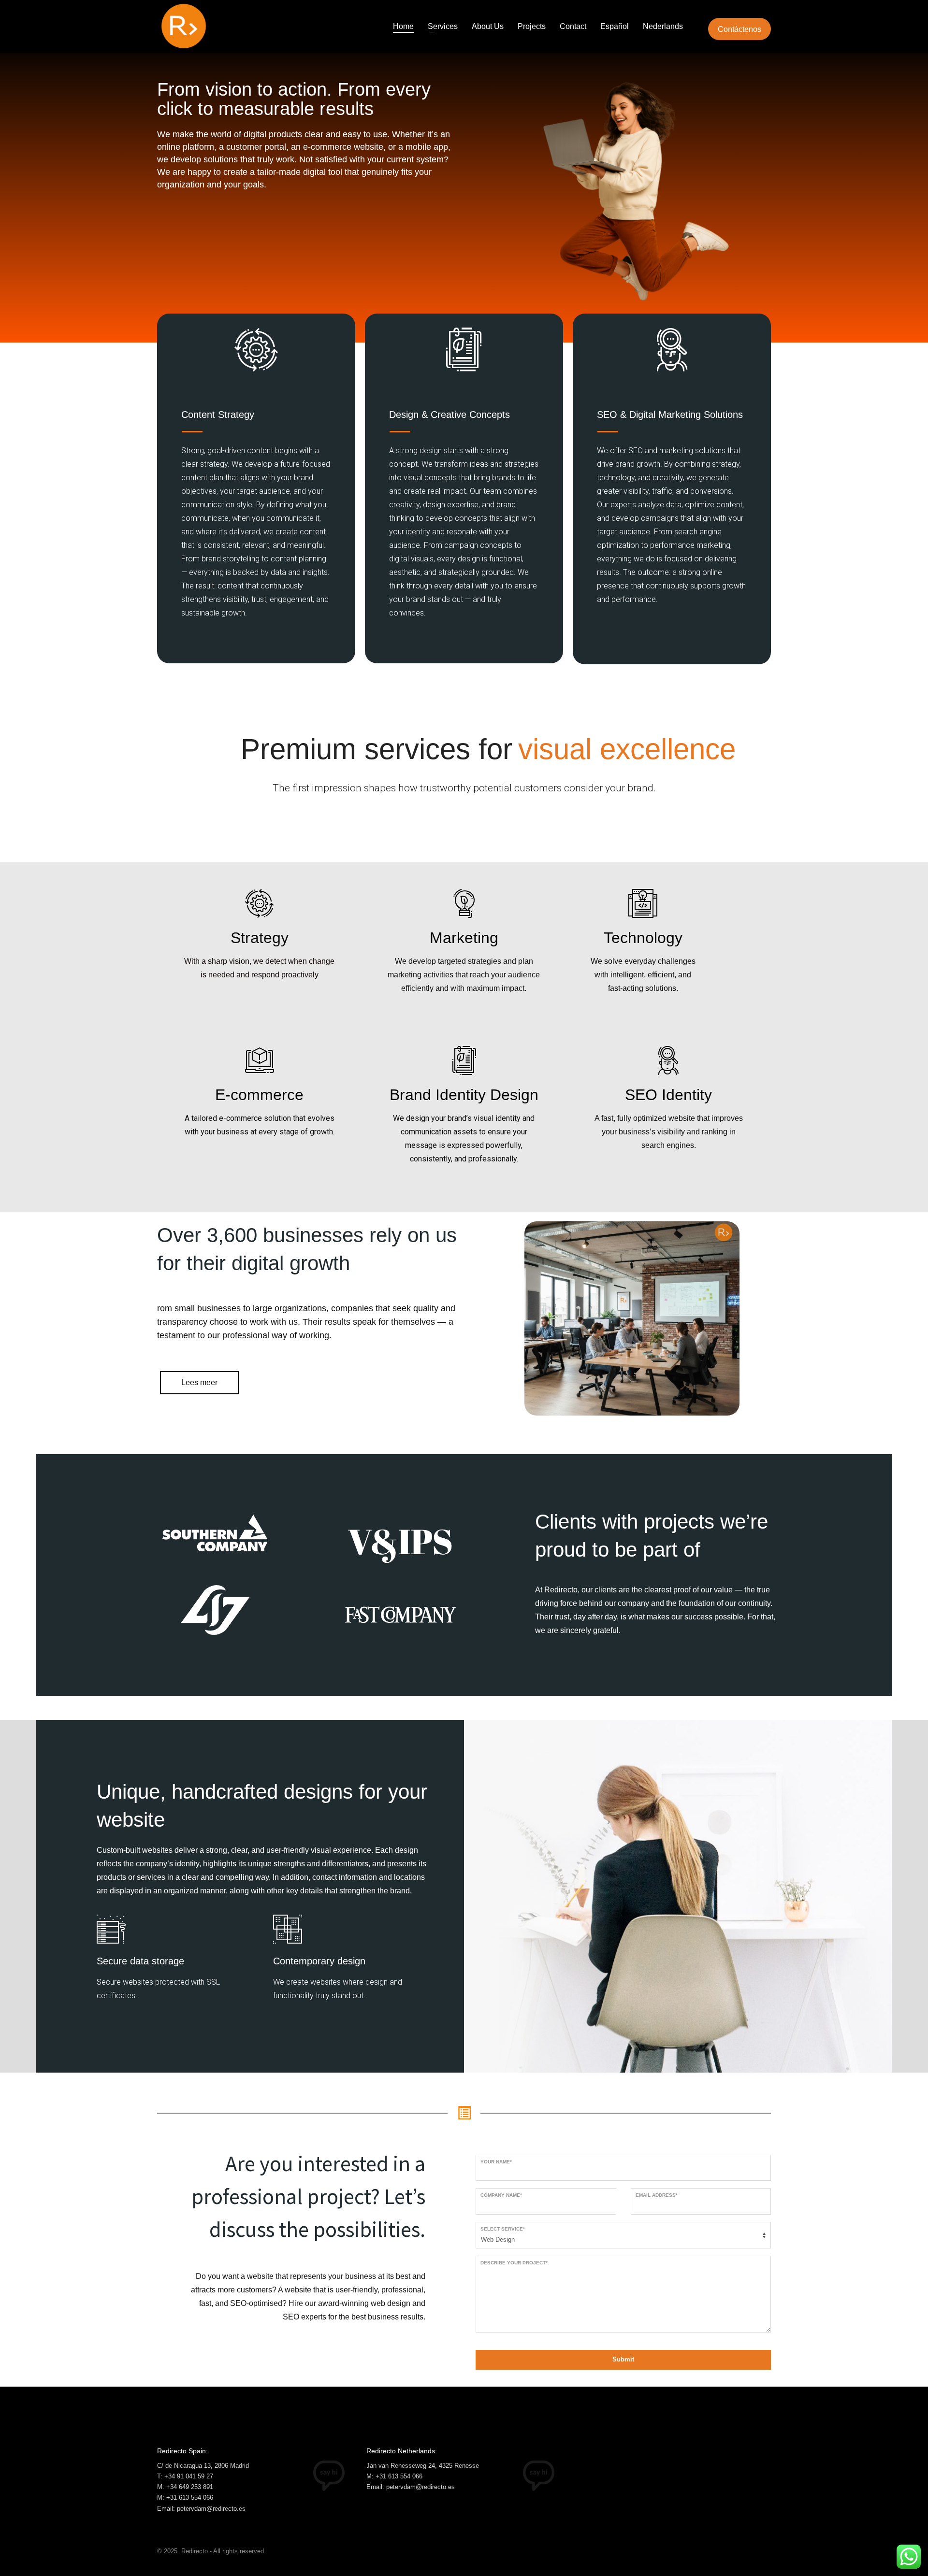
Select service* (503, 2229)
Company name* (501, 2195)
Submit (623, 2359)
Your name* (496, 2162)
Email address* (657, 2195)
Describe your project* (514, 2263)
